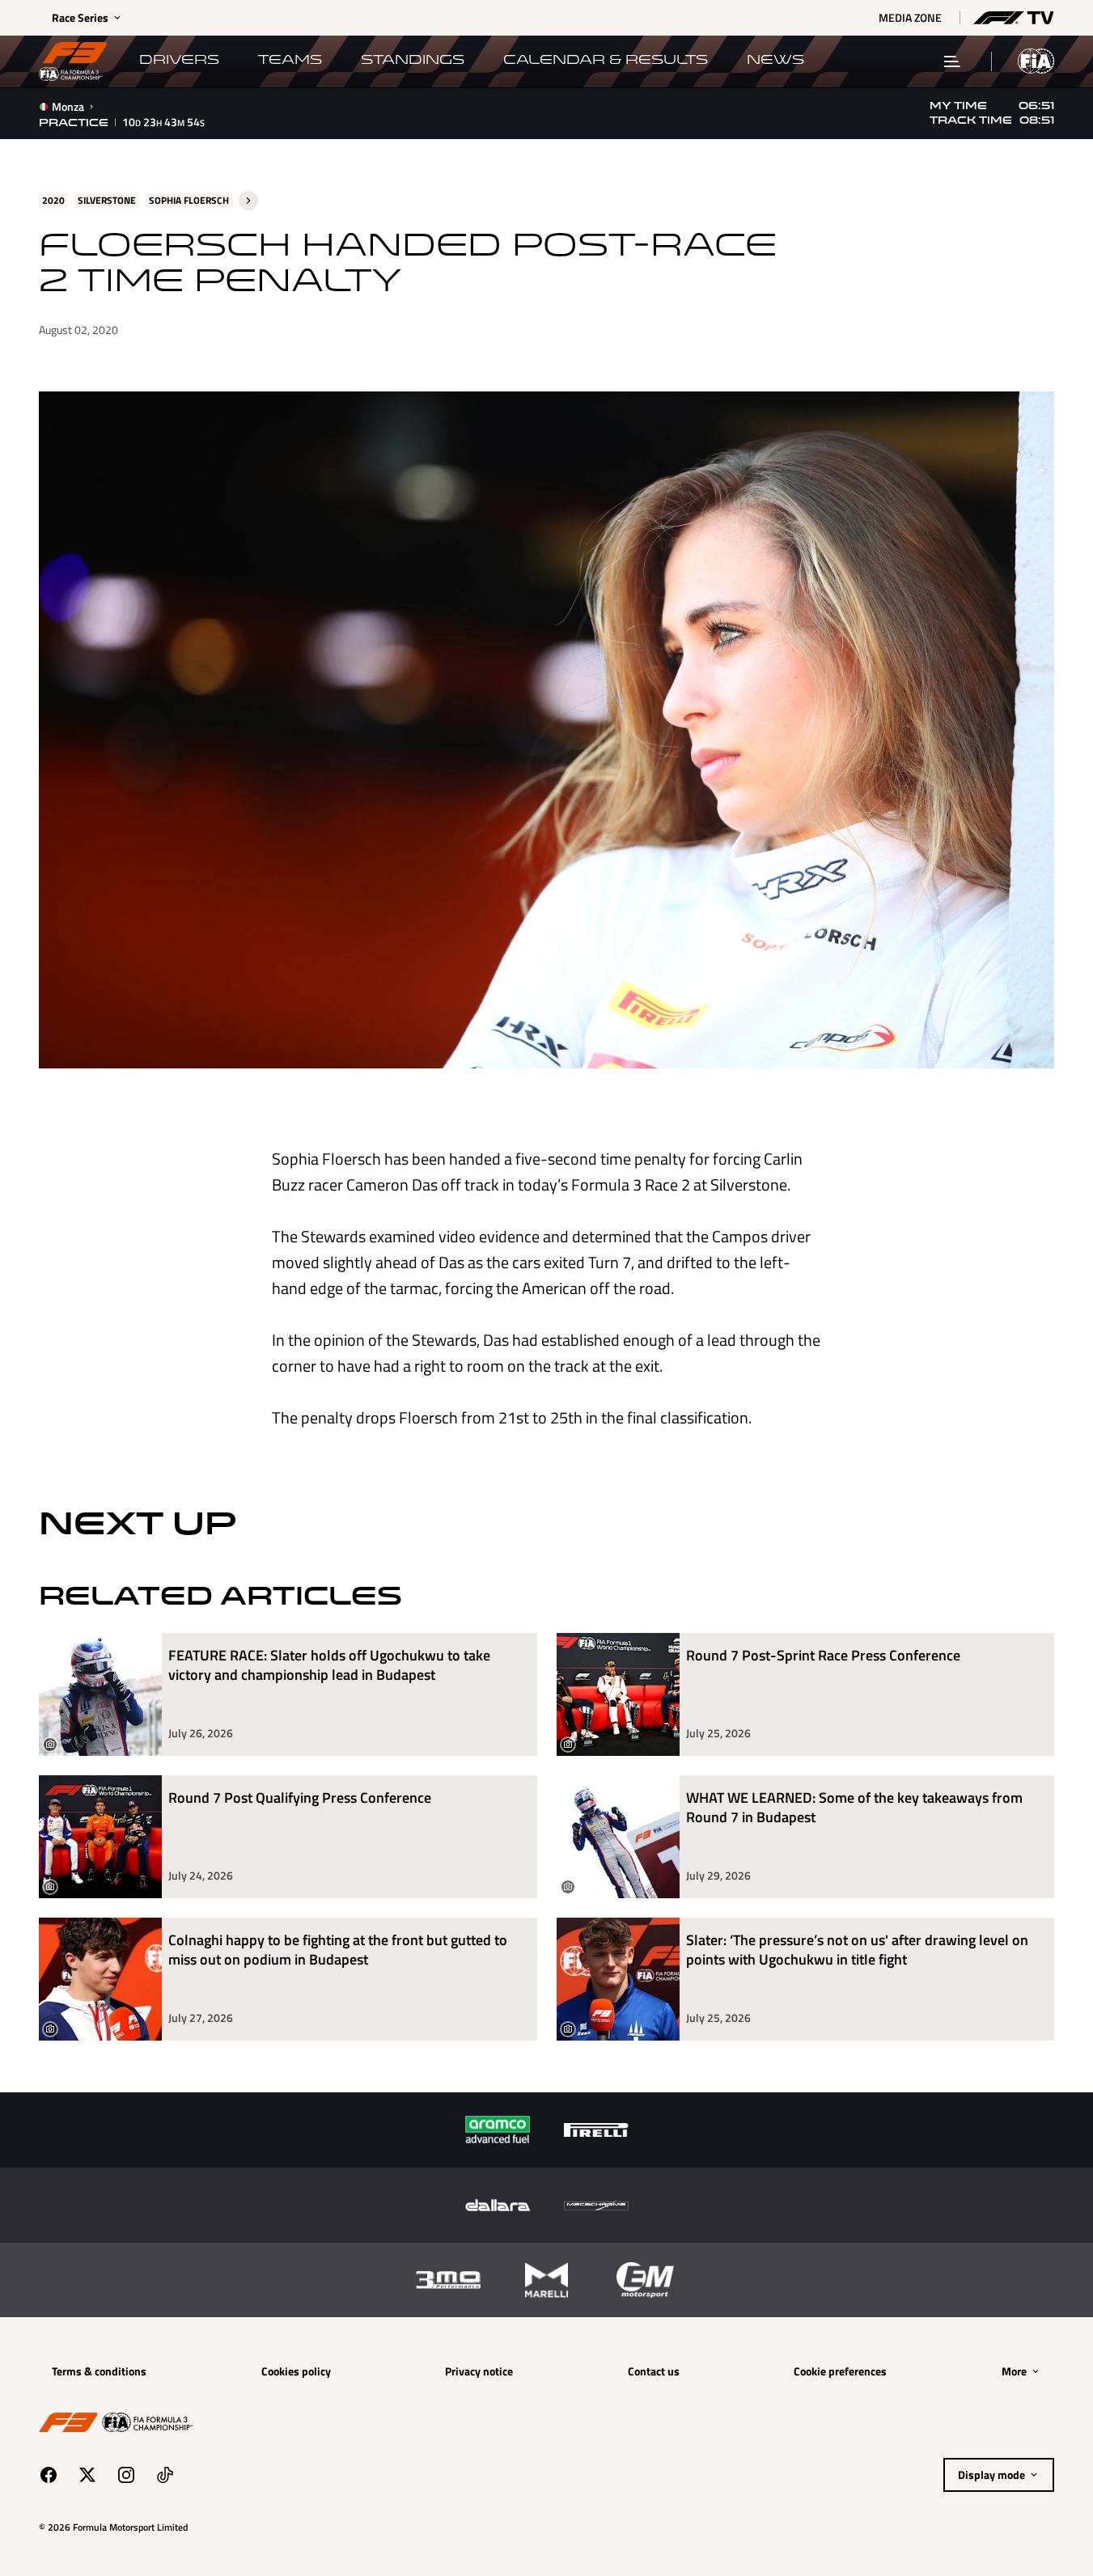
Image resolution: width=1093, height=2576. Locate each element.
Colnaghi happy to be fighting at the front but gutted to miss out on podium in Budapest (338, 1950)
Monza (68, 107)
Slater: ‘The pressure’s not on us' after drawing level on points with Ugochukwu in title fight (857, 1950)
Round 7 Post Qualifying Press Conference (300, 1798)
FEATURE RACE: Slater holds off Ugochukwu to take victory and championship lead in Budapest (329, 1666)
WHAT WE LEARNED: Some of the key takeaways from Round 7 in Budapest (854, 1808)
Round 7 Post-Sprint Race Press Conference (823, 1656)
